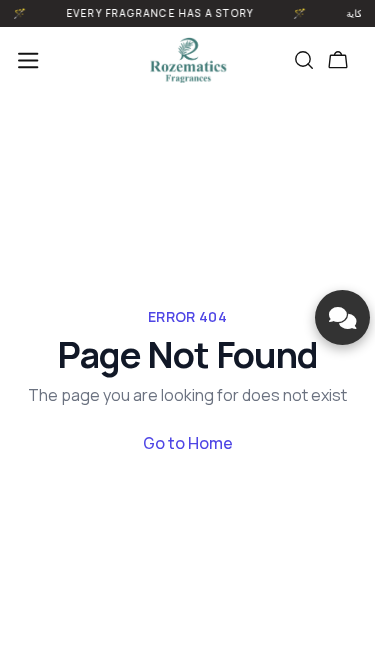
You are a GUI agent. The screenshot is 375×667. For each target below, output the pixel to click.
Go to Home (188, 443)
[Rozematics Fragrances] (188, 60)
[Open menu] (28, 60)
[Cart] (338, 60)
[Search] (304, 60)
